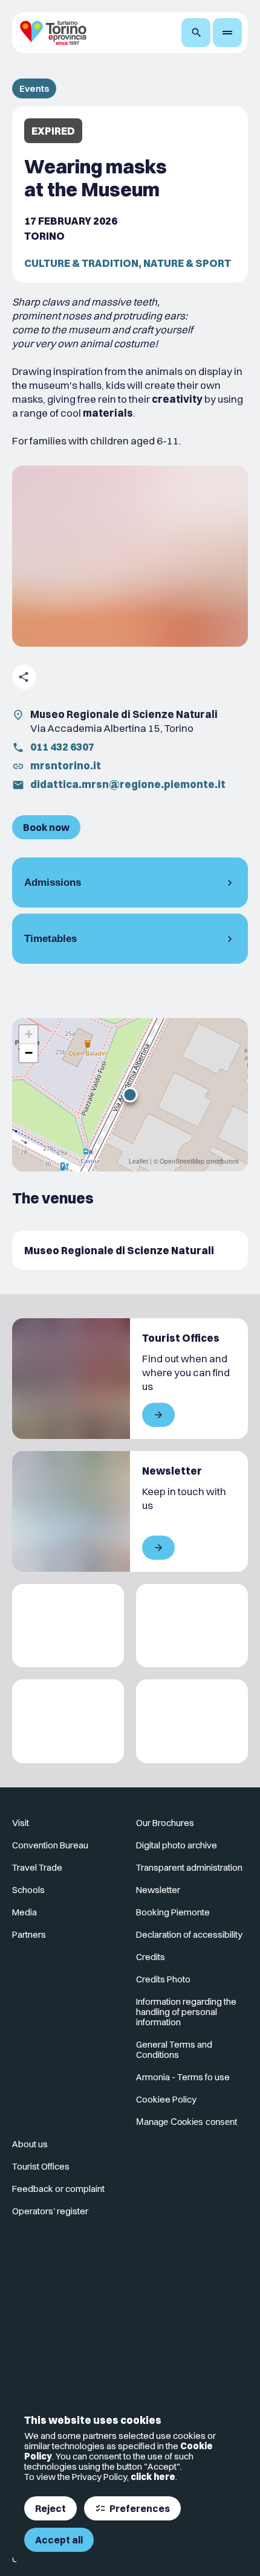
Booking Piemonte (173, 1912)
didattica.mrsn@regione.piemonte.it (128, 784)
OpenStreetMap (182, 1161)
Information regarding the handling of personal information (186, 2012)
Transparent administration (189, 1867)
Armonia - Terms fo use (183, 2077)
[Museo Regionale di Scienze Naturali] (130, 1250)
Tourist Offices (41, 2166)
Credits (151, 1957)
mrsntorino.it (66, 765)
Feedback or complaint (58, 2189)
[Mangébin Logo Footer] (192, 1626)
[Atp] (68, 1626)
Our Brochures (165, 1823)
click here (153, 2477)
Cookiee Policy (166, 2099)
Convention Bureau (50, 1845)
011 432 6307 (62, 747)
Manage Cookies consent (187, 2122)
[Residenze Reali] (68, 1721)
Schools (28, 1890)
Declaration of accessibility (189, 1934)
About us (30, 2144)
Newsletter (158, 1890)
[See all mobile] (158, 1415)
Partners (29, 1934)
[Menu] (227, 33)
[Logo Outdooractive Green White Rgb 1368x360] (192, 1721)
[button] (130, 1095)
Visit (21, 1823)
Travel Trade (37, 1867)
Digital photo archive (177, 1845)
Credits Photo (163, 1979)
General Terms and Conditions (174, 2049)
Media (24, 1912)
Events (34, 88)
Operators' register (50, 2211)
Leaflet (138, 1161)
